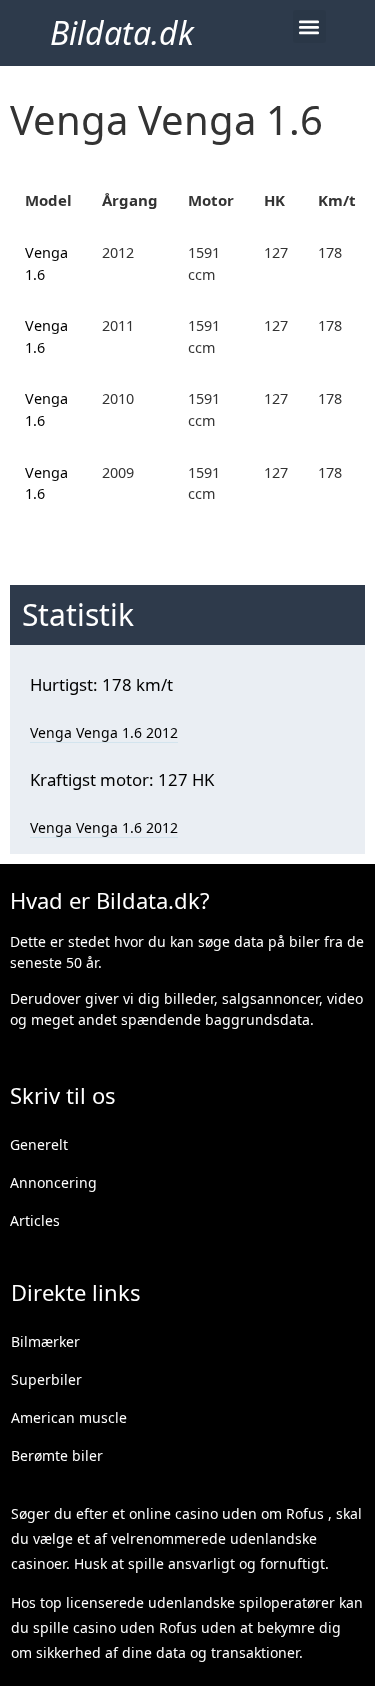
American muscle (69, 1417)
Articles (35, 1220)
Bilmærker (45, 1341)
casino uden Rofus (135, 1627)
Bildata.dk (122, 32)
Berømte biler (57, 1455)
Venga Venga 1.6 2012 (104, 732)
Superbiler (46, 1379)
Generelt (39, 1144)
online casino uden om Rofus (226, 1513)
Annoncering (53, 1182)
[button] (309, 26)
